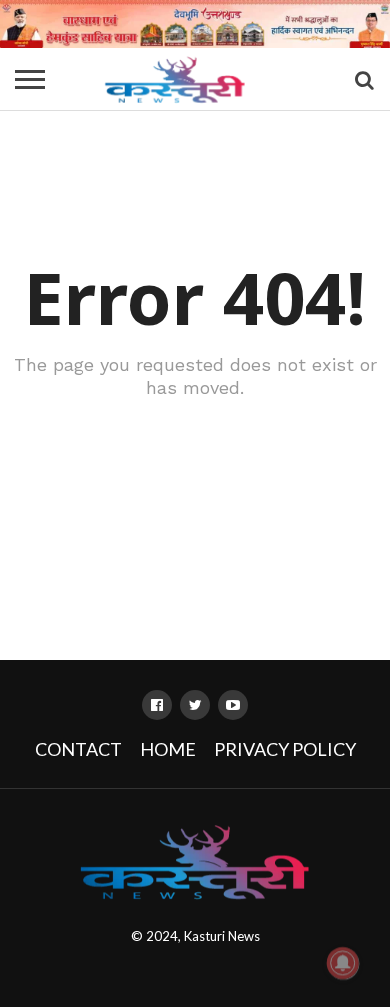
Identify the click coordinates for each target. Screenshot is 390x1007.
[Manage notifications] (343, 963)
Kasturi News (222, 936)
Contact (78, 749)
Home (168, 749)
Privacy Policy (285, 749)
